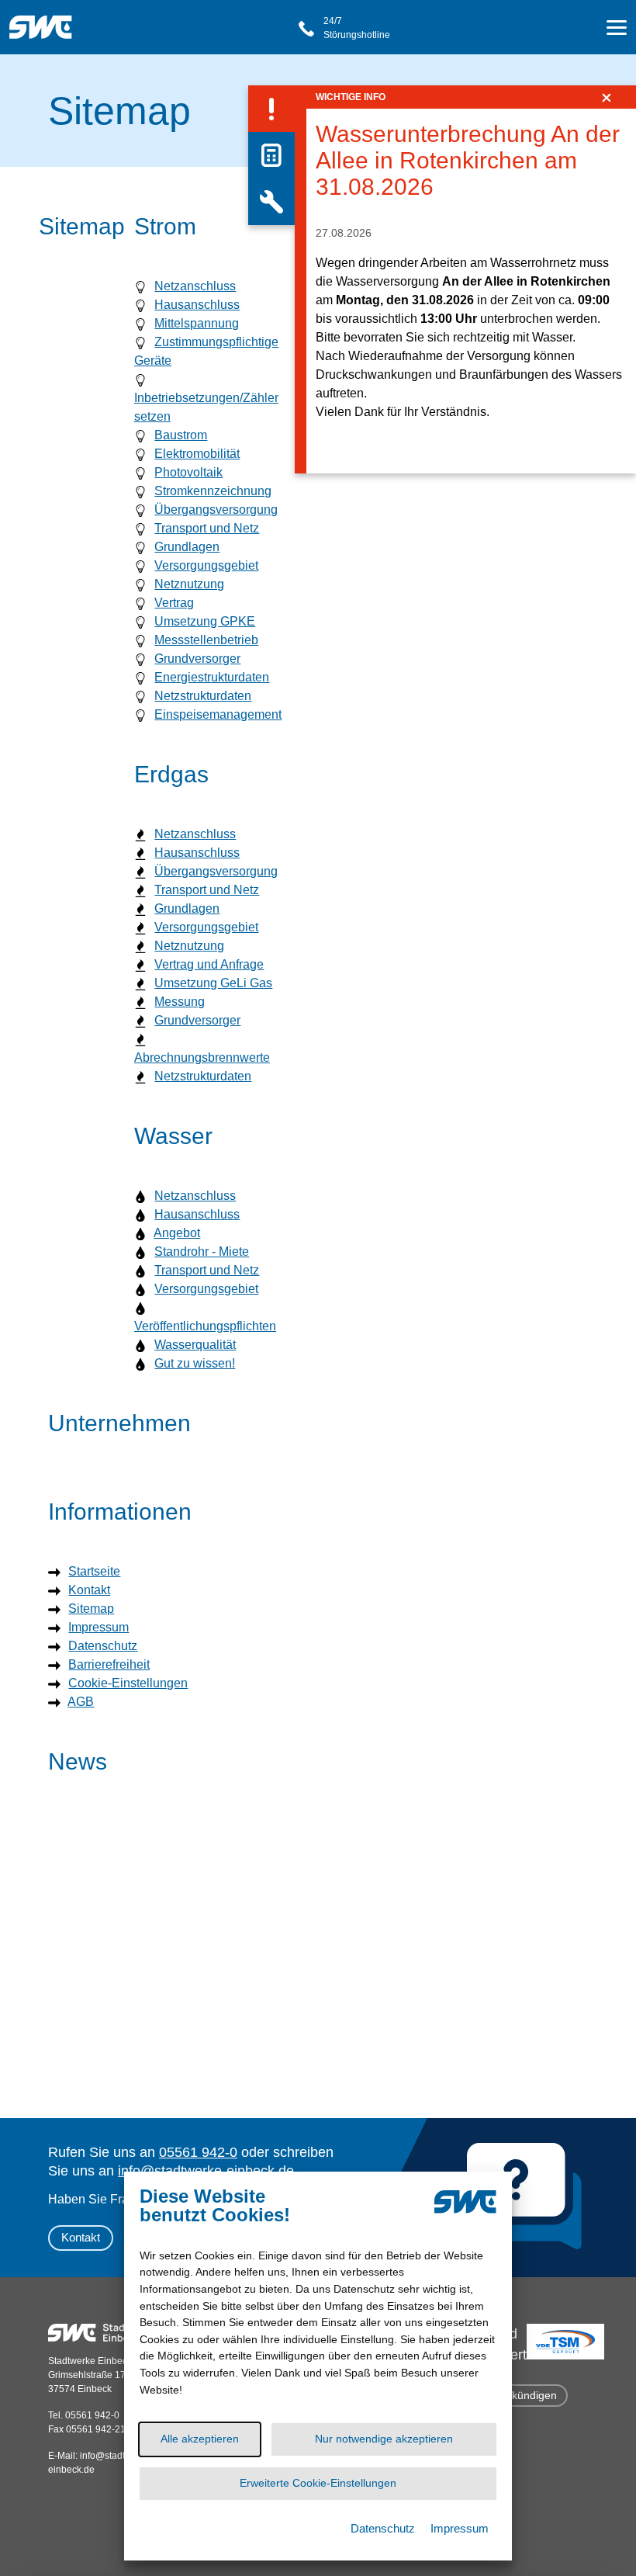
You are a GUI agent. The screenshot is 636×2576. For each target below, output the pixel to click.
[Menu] (617, 30)
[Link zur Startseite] (45, 19)
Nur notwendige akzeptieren (384, 2439)
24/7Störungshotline (357, 28)
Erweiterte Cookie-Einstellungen (318, 2483)
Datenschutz (383, 2528)
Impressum (460, 2528)
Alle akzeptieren (200, 2439)
